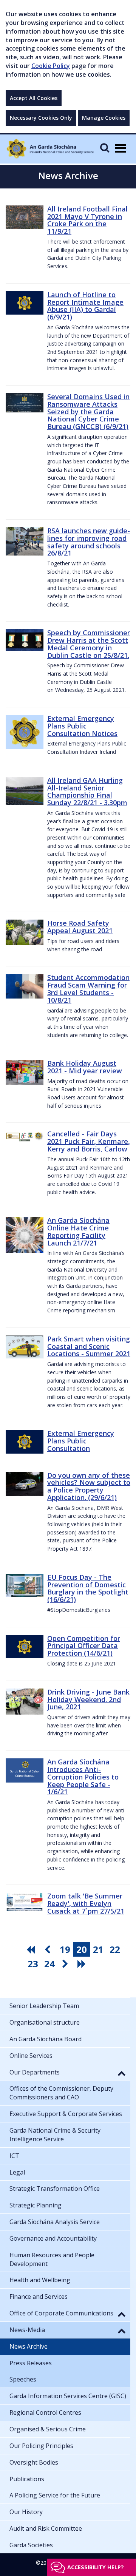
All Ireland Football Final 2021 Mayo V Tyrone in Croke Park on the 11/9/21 (87, 220)
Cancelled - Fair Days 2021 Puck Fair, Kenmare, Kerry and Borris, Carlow (89, 1141)
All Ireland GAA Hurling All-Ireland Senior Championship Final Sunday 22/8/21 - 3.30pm (87, 791)
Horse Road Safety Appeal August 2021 (80, 927)
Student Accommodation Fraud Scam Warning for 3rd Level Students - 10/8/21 (88, 989)
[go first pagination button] (32, 1949)
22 (115, 1949)
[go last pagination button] (83, 1964)
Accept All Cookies (34, 98)
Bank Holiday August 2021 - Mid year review (85, 1067)
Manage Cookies (104, 118)
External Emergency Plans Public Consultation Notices (82, 726)
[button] (122, 2073)
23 (33, 1964)
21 (98, 1949)
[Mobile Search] (105, 147)
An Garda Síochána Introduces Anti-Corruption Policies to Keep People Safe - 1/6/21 (83, 1777)
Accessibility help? (96, 2567)
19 (65, 1949)
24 (49, 1964)
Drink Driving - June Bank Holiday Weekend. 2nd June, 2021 (88, 1699)
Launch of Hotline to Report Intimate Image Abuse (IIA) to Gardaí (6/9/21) (85, 306)
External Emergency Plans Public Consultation (81, 1441)
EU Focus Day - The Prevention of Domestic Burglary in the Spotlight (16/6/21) (88, 1588)
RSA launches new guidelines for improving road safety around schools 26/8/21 (89, 542)
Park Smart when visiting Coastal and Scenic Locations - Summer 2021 (89, 1346)
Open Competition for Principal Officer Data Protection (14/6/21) (84, 1646)
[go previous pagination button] (48, 1949)
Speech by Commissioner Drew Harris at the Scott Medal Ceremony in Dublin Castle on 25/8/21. (89, 644)
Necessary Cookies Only (41, 118)
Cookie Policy (51, 66)
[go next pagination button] (66, 1964)
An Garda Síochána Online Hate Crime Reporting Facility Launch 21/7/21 (78, 1231)
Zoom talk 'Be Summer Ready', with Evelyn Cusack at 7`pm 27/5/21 (86, 1903)
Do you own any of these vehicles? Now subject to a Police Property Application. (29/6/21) (89, 1486)
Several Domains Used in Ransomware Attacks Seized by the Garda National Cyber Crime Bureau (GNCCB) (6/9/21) (88, 411)
